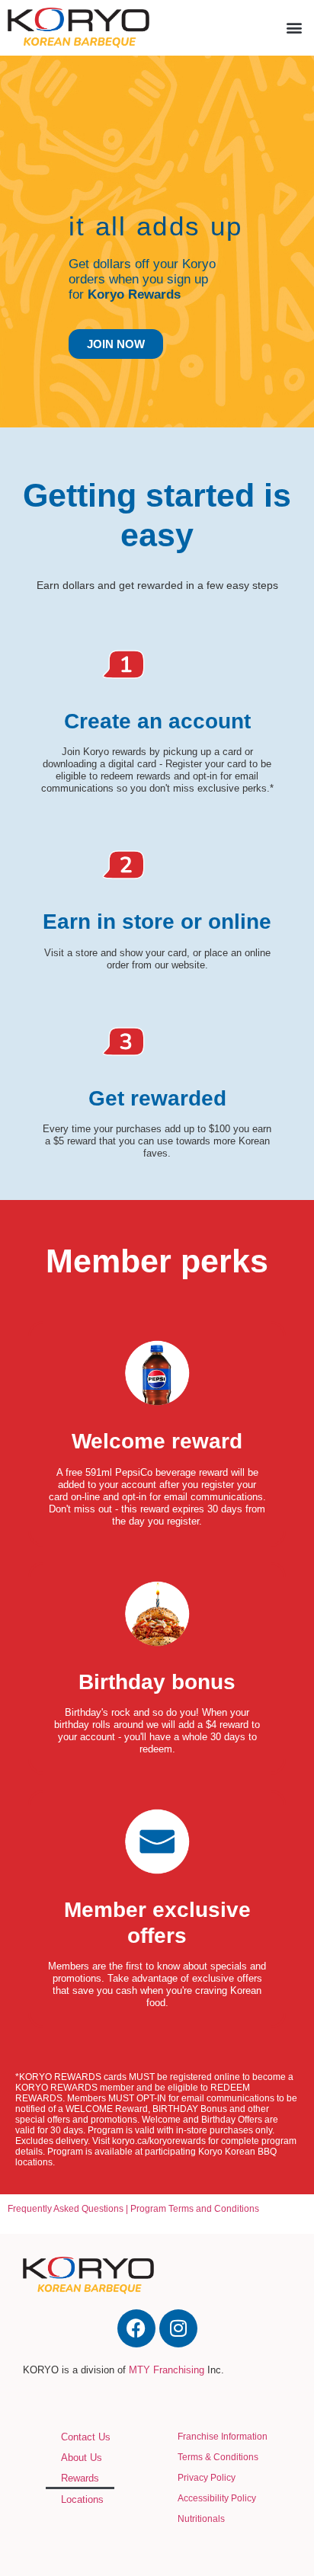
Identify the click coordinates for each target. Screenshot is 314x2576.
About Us (82, 2458)
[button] (294, 28)
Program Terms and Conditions (195, 2209)
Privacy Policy (207, 2478)
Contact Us (86, 2437)
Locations (82, 2499)
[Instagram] (178, 2328)
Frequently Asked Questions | (69, 2209)
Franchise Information (223, 2437)
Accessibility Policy (217, 2498)
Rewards (80, 2478)
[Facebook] (136, 2328)
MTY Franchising (167, 2370)
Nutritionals (201, 2519)
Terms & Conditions (218, 2457)
